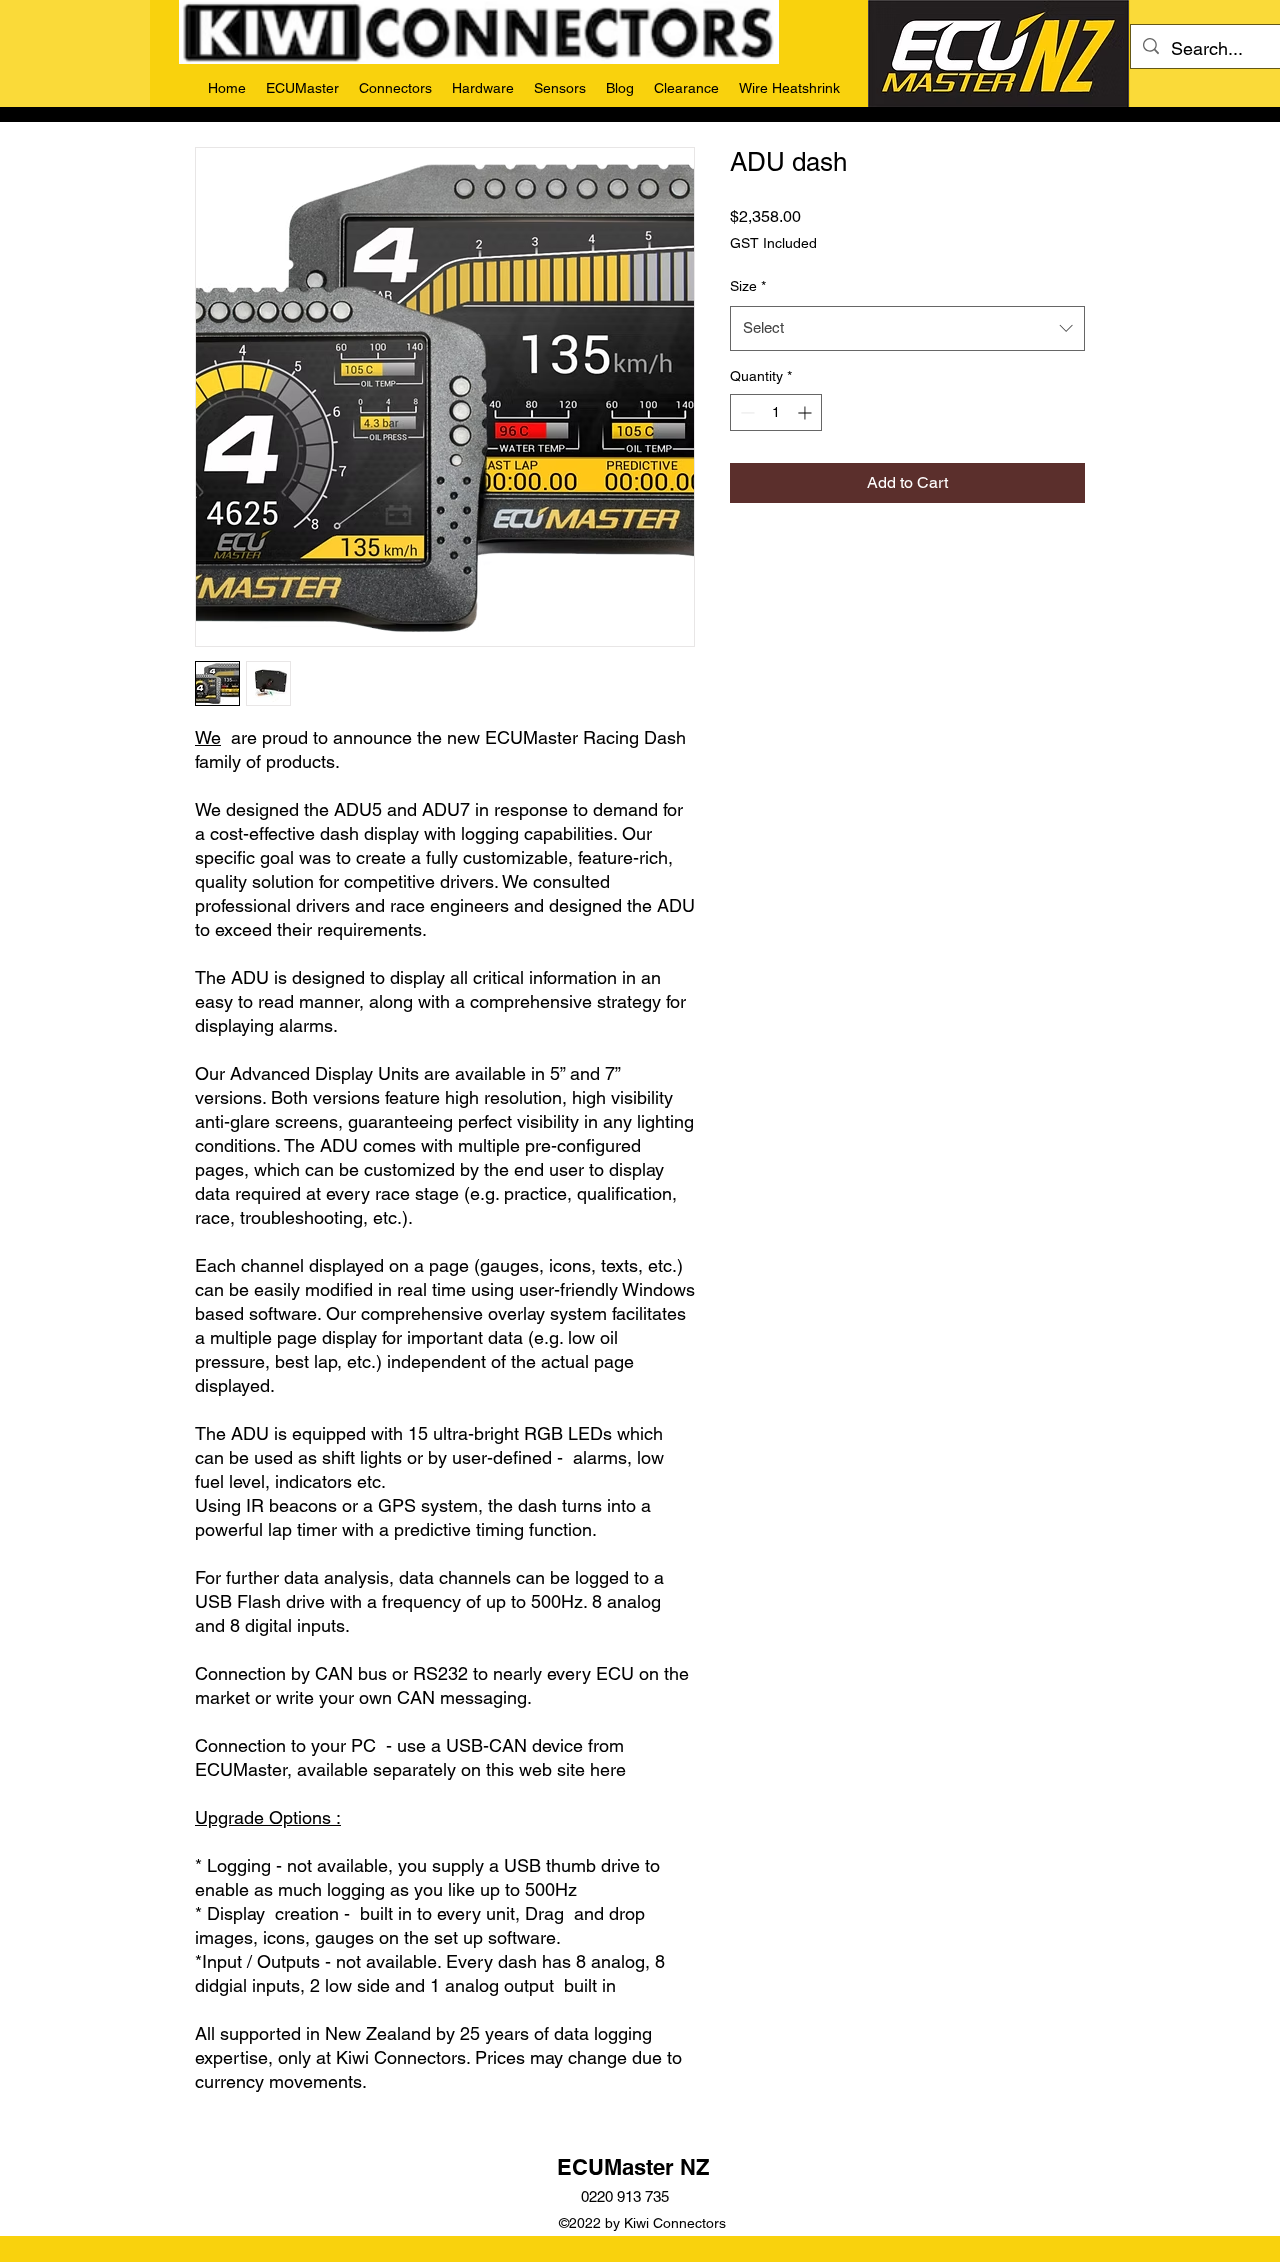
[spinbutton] (776, 412)
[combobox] (907, 328)
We (208, 737)
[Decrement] (745, 412)
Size (748, 286)
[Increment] (806, 412)
